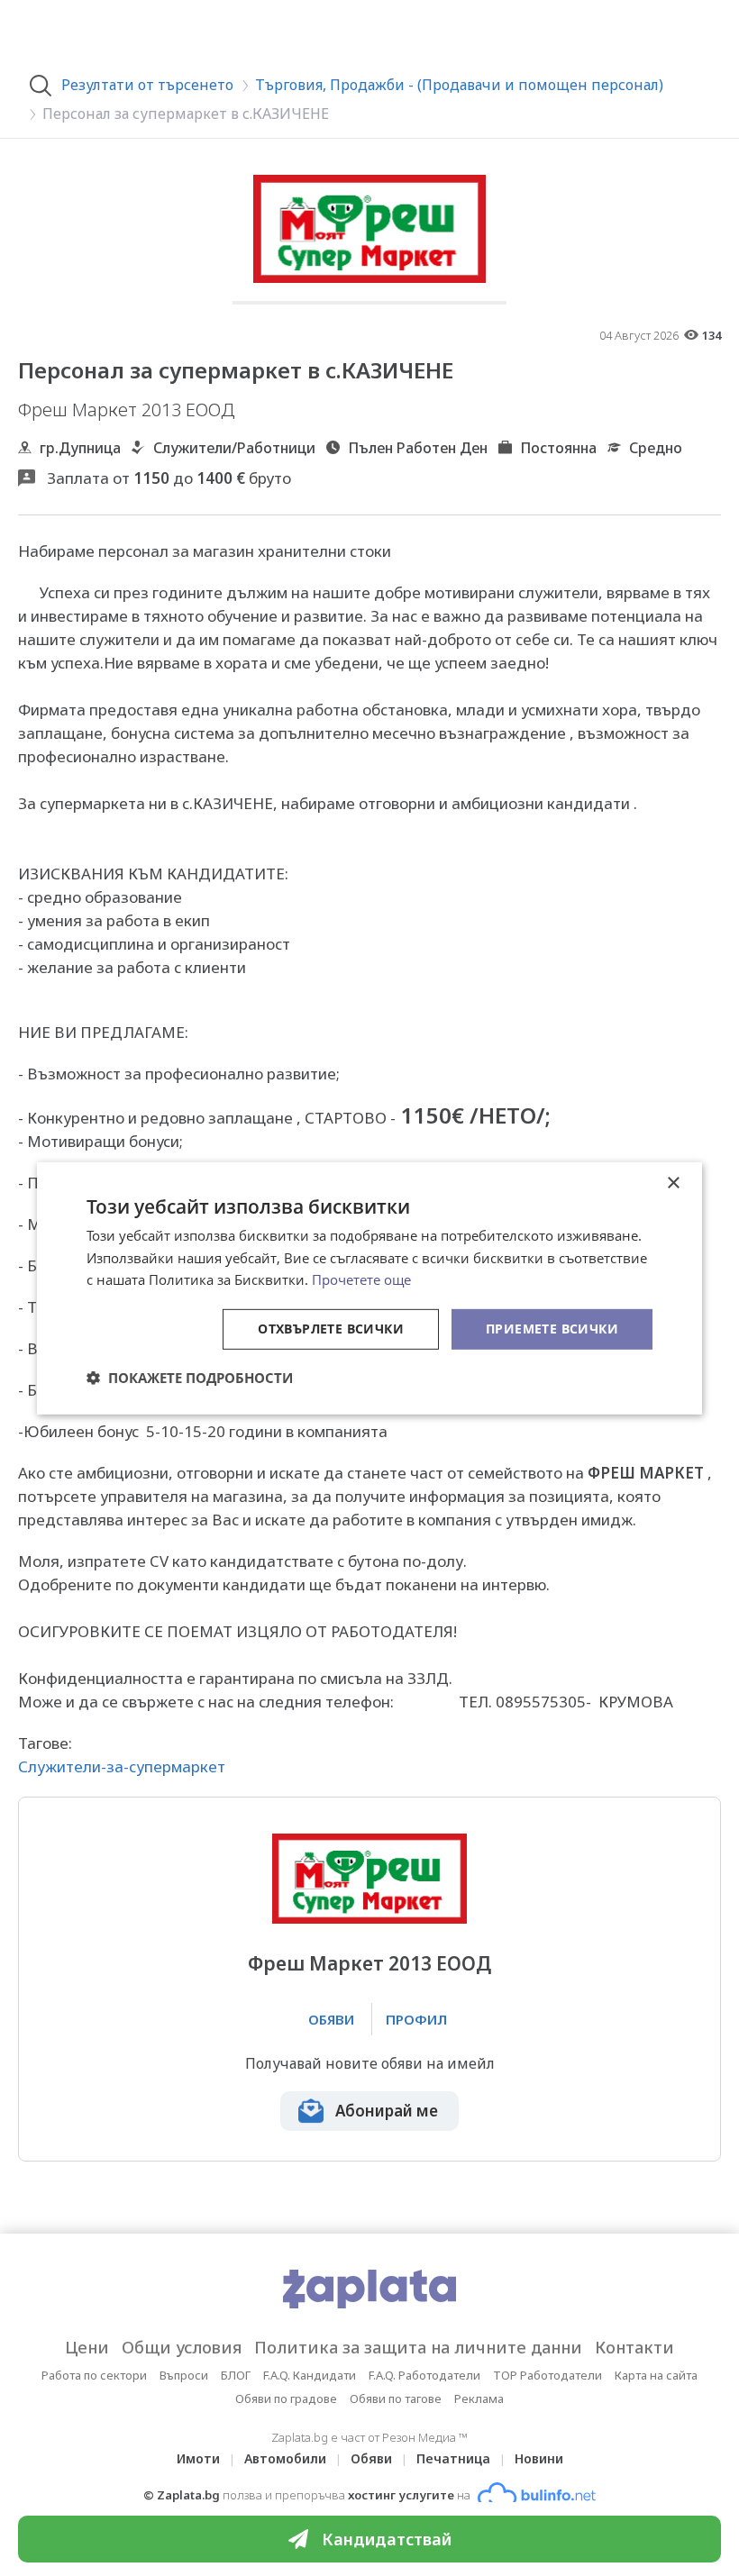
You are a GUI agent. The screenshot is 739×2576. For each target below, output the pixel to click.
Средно (656, 448)
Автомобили (285, 2458)
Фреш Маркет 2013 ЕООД (369, 1964)
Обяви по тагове (396, 2399)
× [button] (673, 1183)
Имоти (198, 2458)
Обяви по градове (286, 2399)
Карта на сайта (656, 2375)
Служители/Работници (234, 448)
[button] (190, 1378)
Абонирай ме (387, 2111)
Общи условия (182, 2347)
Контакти (634, 2347)
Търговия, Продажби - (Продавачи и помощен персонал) (459, 85)
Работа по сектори (94, 2375)
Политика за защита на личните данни (418, 2347)
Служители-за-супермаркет (122, 1766)
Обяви (371, 2458)
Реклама (479, 2399)
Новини (539, 2458)
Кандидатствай (387, 2539)
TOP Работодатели (547, 2375)
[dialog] (369, 1288)
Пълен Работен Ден (418, 448)
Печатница (453, 2458)
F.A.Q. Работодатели (424, 2375)
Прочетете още (361, 1279)
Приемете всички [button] (552, 1329)
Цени (87, 2347)
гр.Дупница (80, 448)
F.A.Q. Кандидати (310, 2375)
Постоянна (558, 448)
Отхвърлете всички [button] (331, 1329)
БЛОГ (236, 2375)
